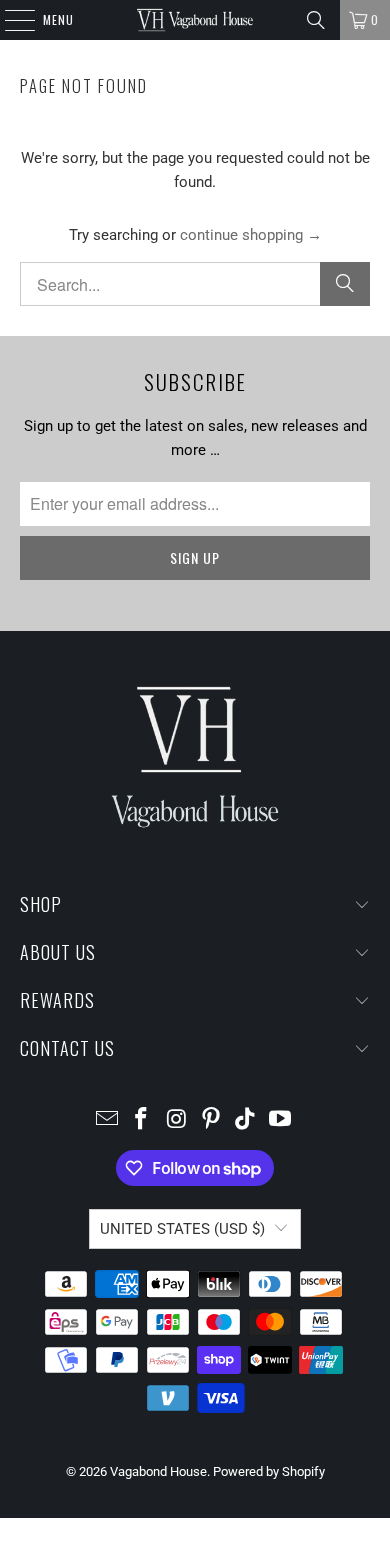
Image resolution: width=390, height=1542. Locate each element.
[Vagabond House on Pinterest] (212, 1120)
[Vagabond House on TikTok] (246, 1120)
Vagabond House (158, 1471)
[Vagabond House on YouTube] (281, 1120)
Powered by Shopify (269, 1471)
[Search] (316, 20)
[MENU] (9, 20)
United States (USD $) (182, 1229)
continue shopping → (251, 235)
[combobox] (195, 284)
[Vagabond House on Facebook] (142, 1120)
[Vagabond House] (195, 20)
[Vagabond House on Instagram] (177, 1120)
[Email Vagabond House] (107, 1120)
